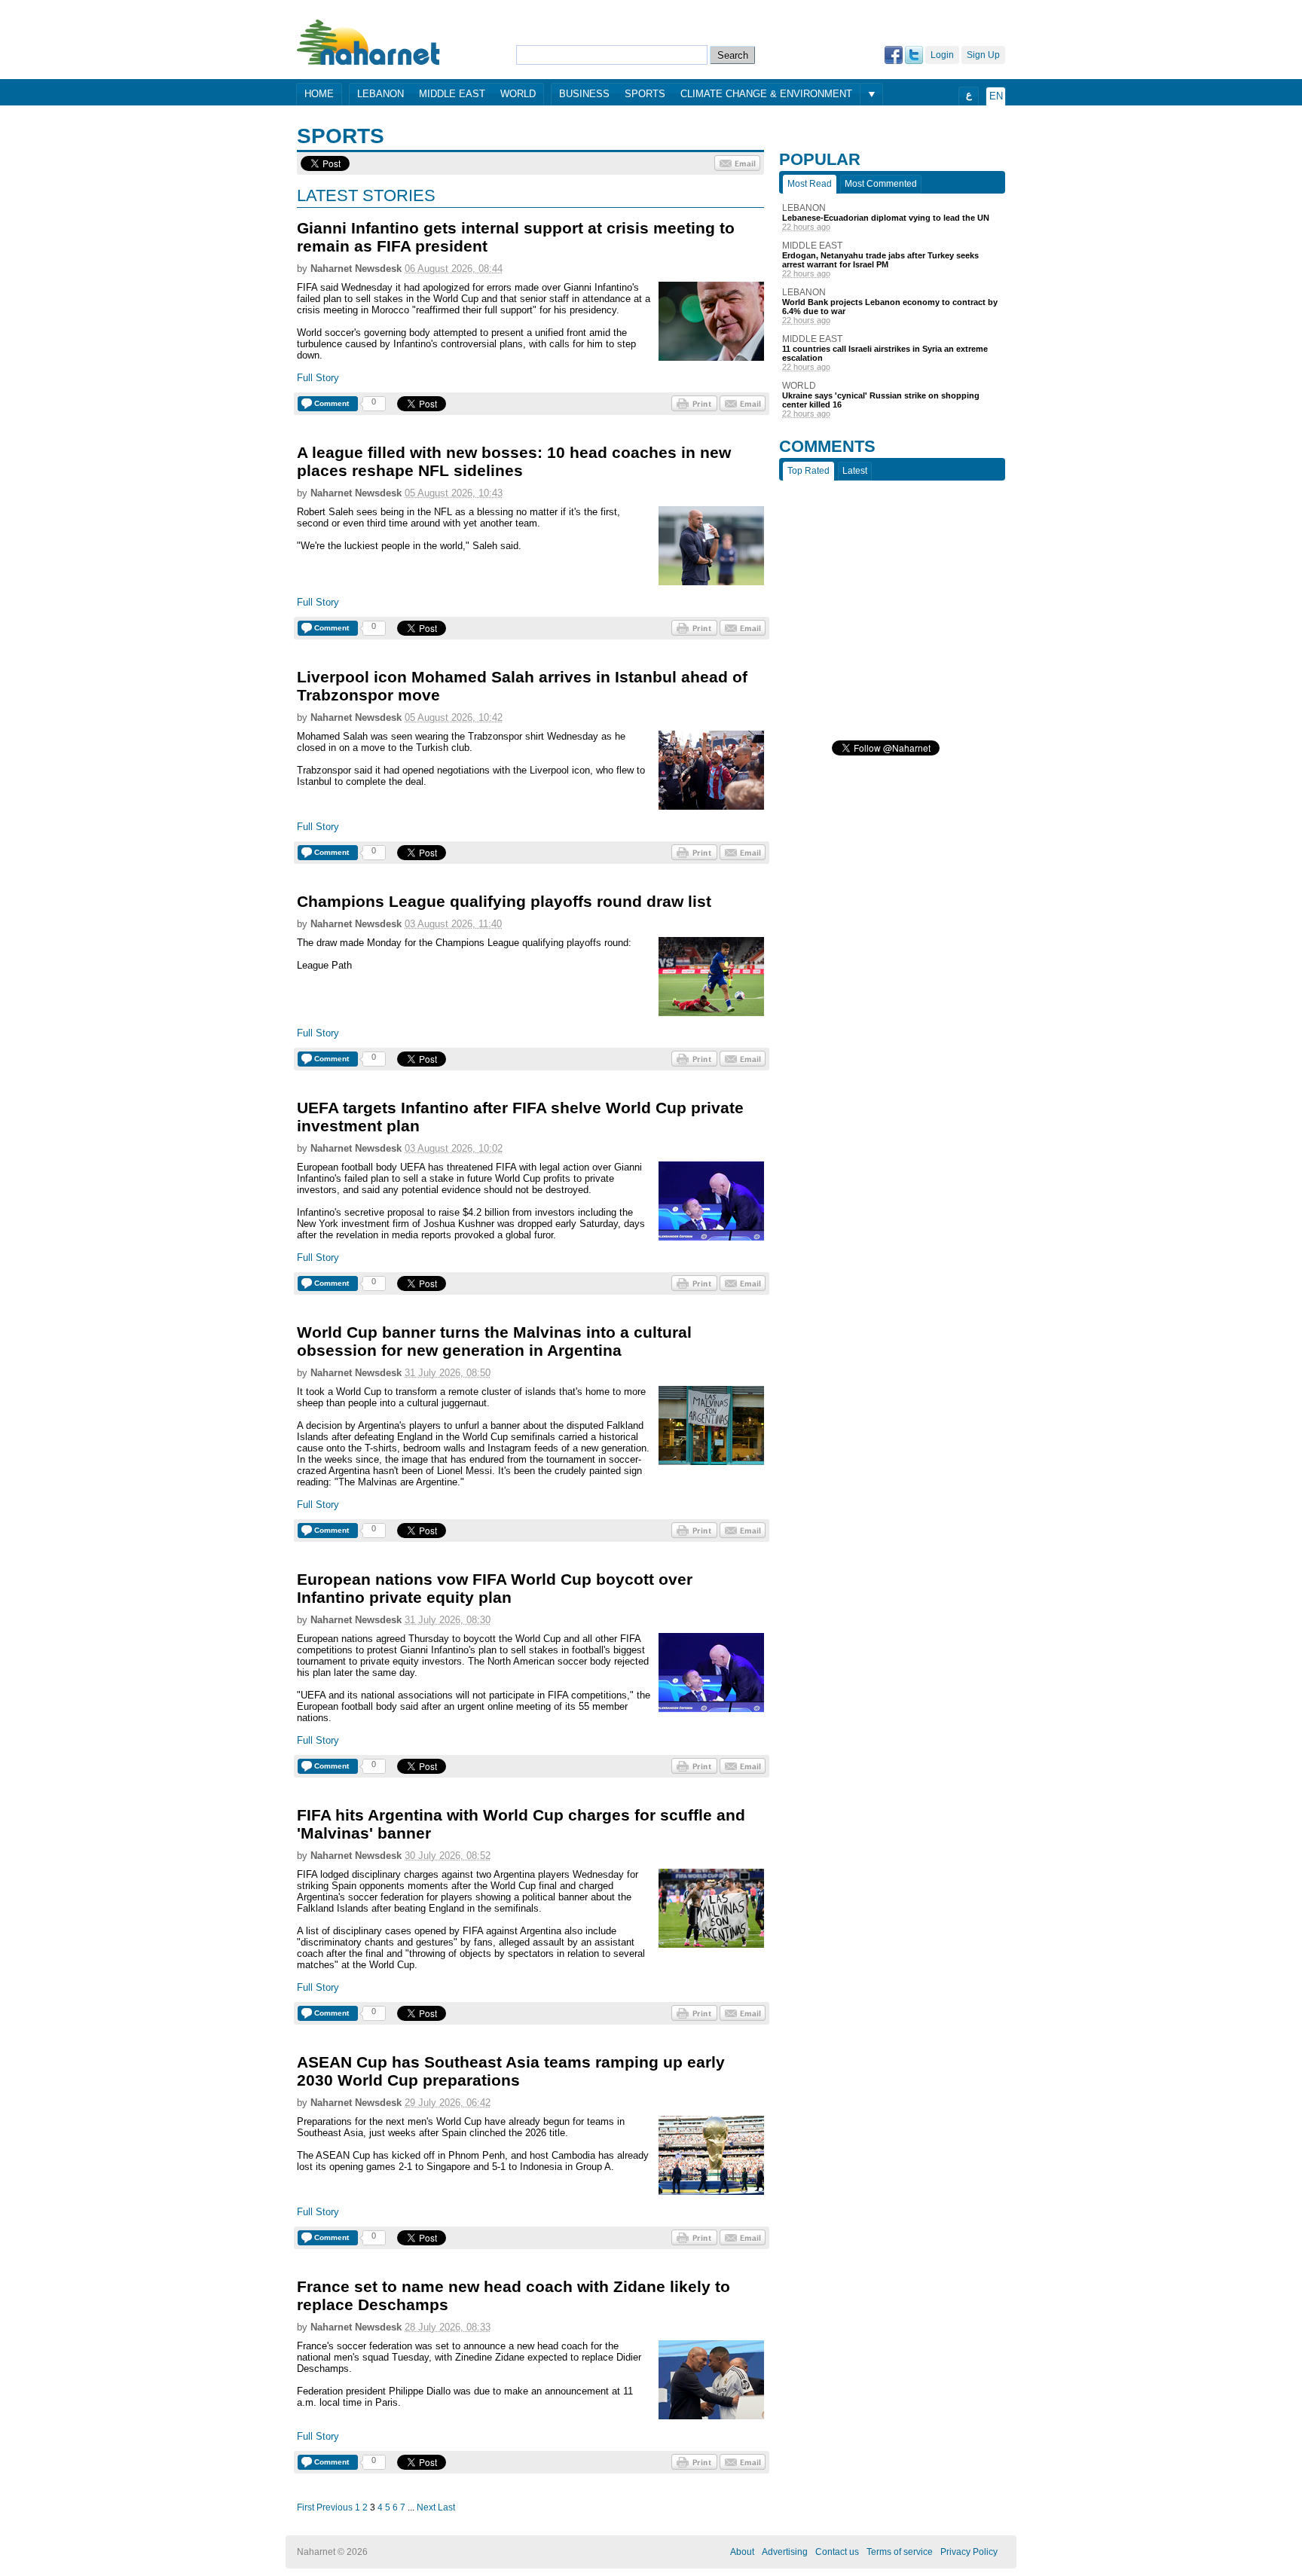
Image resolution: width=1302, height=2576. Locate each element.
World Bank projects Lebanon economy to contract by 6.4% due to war (890, 307)
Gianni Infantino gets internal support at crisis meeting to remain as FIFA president (516, 237)
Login (942, 55)
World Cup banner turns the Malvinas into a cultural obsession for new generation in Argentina (494, 1341)
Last (446, 2507)
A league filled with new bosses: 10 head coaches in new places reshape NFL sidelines (514, 461)
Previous (335, 2507)
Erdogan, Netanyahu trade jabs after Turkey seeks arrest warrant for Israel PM (880, 260)
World (518, 94)
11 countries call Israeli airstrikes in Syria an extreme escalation (885, 353)
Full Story (318, 378)
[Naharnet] (369, 42)
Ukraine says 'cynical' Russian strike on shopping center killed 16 (881, 400)
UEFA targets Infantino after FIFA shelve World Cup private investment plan (520, 1117)
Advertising (785, 2552)
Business (584, 94)
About (742, 2552)
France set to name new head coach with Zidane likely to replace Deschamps (513, 2295)
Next (426, 2507)
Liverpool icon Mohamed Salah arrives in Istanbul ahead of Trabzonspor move (522, 686)
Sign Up (983, 55)
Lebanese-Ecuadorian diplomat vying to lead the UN (886, 218)
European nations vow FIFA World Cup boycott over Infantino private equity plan (495, 1588)
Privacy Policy (969, 2552)
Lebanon (381, 94)
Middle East (452, 94)
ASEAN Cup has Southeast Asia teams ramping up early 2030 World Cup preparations (511, 2071)
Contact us (837, 2552)
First (306, 2507)
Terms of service (900, 2552)
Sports (645, 94)
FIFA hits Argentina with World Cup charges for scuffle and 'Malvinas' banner (521, 1824)
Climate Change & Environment (766, 94)
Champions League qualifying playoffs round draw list (504, 901)
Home (319, 94)
